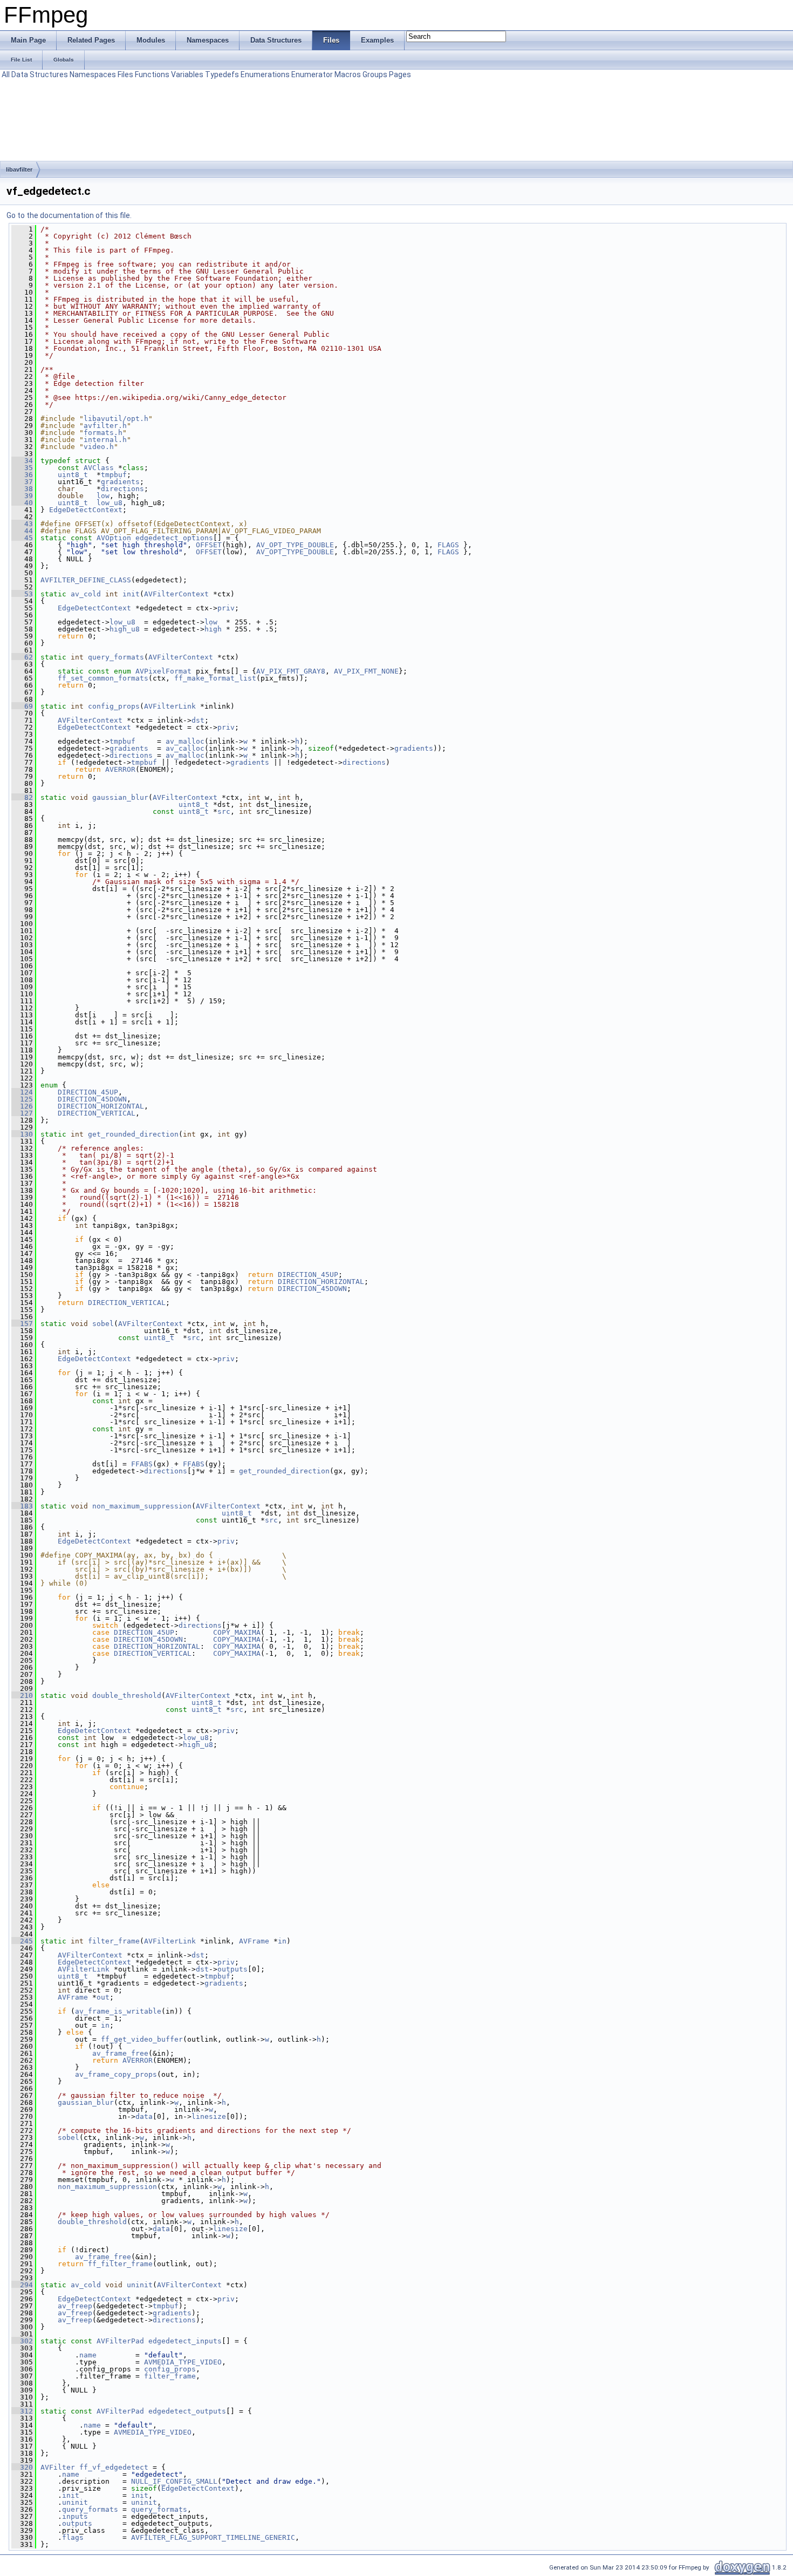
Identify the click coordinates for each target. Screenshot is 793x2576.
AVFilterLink (170, 706)
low (103, 496)
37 (22, 482)
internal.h (105, 440)
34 (22, 461)
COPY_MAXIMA (237, 1632)
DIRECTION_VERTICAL (97, 1113)
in (282, 1941)
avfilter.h (105, 426)
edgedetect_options (174, 538)
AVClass (99, 468)
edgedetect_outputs (187, 2411)
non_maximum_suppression (142, 1506)
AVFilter (58, 2467)
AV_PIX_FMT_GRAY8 (291, 671)
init (131, 594)
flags (73, 2537)
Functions (152, 74)
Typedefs (222, 74)
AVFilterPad (120, 2341)
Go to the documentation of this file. (69, 215)
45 (22, 538)
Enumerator (312, 74)
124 (22, 1092)
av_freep (75, 2306)
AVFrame (254, 1941)
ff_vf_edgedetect (114, 2467)
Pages (400, 74)
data (144, 2116)
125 (22, 1099)
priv (226, 608)
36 (22, 475)
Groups (375, 74)
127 (22, 1113)
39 (22, 496)
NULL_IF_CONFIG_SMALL (174, 2481)
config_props (114, 706)
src (224, 811)
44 (22, 531)
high (213, 629)
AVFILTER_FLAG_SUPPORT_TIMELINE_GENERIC (213, 2537)
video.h (99, 447)
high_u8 (125, 629)
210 (22, 1695)
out (103, 1997)
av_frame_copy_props (116, 2074)
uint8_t (73, 475)
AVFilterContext (176, 594)
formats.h (103, 433)
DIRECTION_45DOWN (92, 1099)
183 (22, 1506)
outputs (233, 1969)
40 (22, 503)
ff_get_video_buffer (142, 2039)
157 (22, 1324)
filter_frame (114, 1941)
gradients (120, 482)
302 (22, 2341)
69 (22, 706)
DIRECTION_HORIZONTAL (101, 1106)
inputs (75, 2516)
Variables (187, 74)
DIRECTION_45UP (88, 1092)
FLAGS (448, 545)
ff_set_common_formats (103, 678)
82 (22, 797)
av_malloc (185, 741)
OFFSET (209, 545)
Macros (348, 74)
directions (122, 489)
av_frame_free (120, 2053)
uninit (140, 2285)
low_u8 (110, 503)
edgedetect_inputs (185, 2341)
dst (198, 720)
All (6, 74)
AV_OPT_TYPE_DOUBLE (295, 545)
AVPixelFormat (163, 671)
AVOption (114, 538)
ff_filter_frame (120, 2264)
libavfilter (19, 169)
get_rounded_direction (133, 1134)
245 (22, 1941)
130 (22, 1134)
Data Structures (40, 74)
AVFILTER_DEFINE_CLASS (86, 580)
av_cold (86, 594)
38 (22, 489)
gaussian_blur (120, 797)
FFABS (142, 1464)
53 (22, 594)
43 (22, 524)
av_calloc (185, 748)
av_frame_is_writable (118, 2011)
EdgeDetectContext (86, 510)
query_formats (116, 657)
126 (22, 1106)
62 (22, 657)
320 (22, 2467)
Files (125, 74)
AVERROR (120, 769)
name (88, 2355)
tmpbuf (114, 475)
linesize (209, 2116)
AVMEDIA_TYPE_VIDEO (183, 2362)
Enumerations (265, 74)
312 (22, 2411)
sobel (103, 1324)
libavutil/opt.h (116, 419)
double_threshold (127, 1695)
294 (22, 2285)
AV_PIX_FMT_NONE (366, 671)
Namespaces (93, 74)
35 (22, 468)
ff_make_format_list (215, 678)
